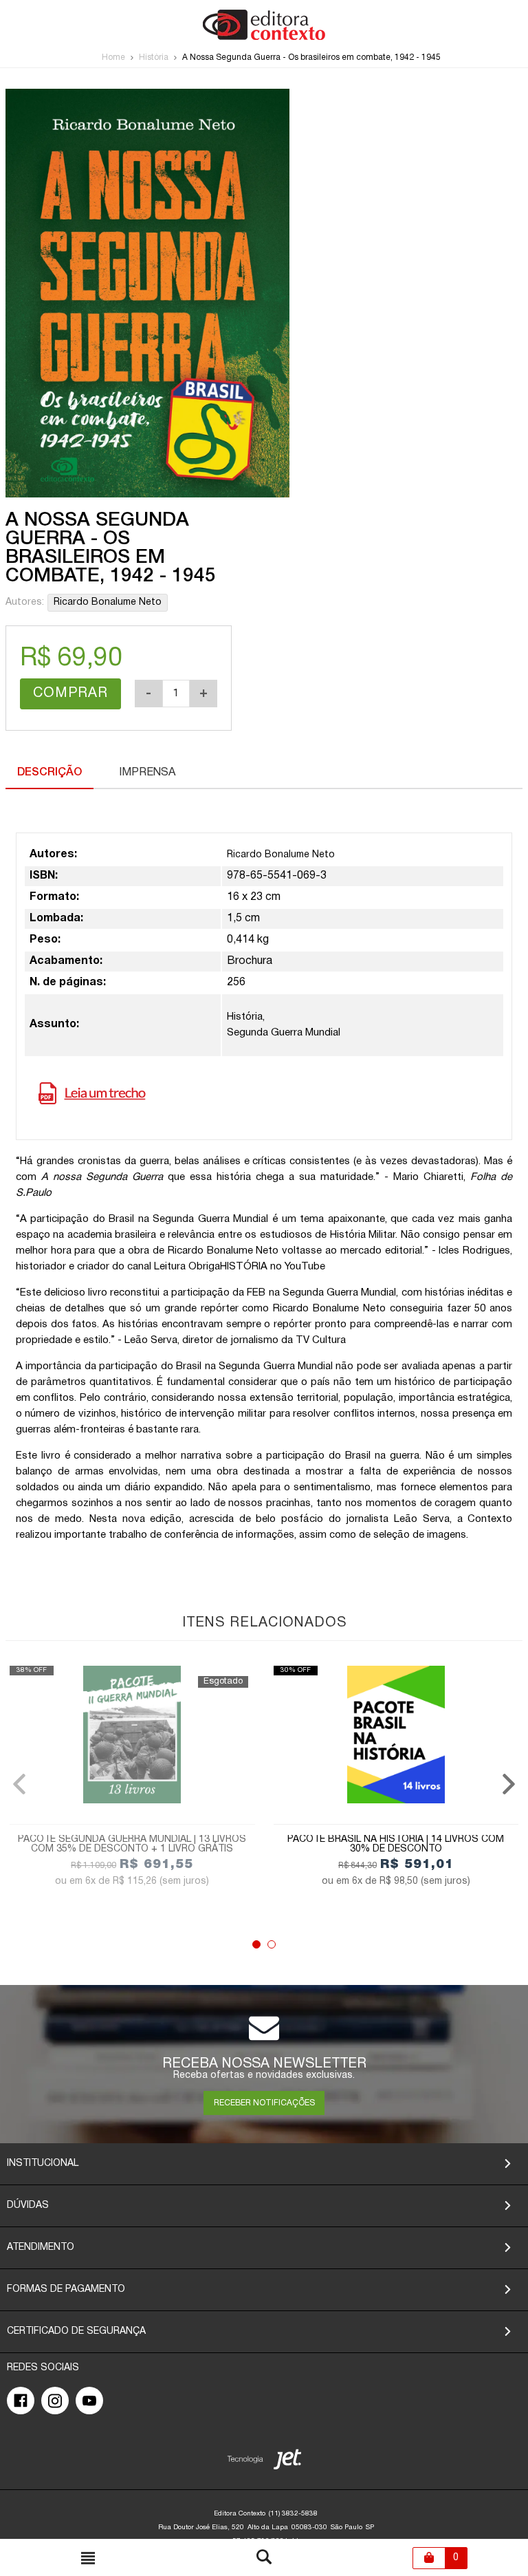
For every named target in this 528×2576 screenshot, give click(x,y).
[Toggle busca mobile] (88, 2558)
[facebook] (21, 2401)
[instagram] (55, 2401)
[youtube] (89, 2401)
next (509, 1784)
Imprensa (147, 773)
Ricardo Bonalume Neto (108, 602)
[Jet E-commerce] (264, 2462)
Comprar (70, 694)
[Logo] (264, 37)
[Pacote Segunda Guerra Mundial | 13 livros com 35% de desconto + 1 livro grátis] (132, 1735)
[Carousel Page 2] (272, 1944)
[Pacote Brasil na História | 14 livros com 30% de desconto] (396, 1735)
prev (19, 1784)
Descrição (49, 773)
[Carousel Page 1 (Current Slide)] (256, 1944)
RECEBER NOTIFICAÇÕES (264, 2103)
